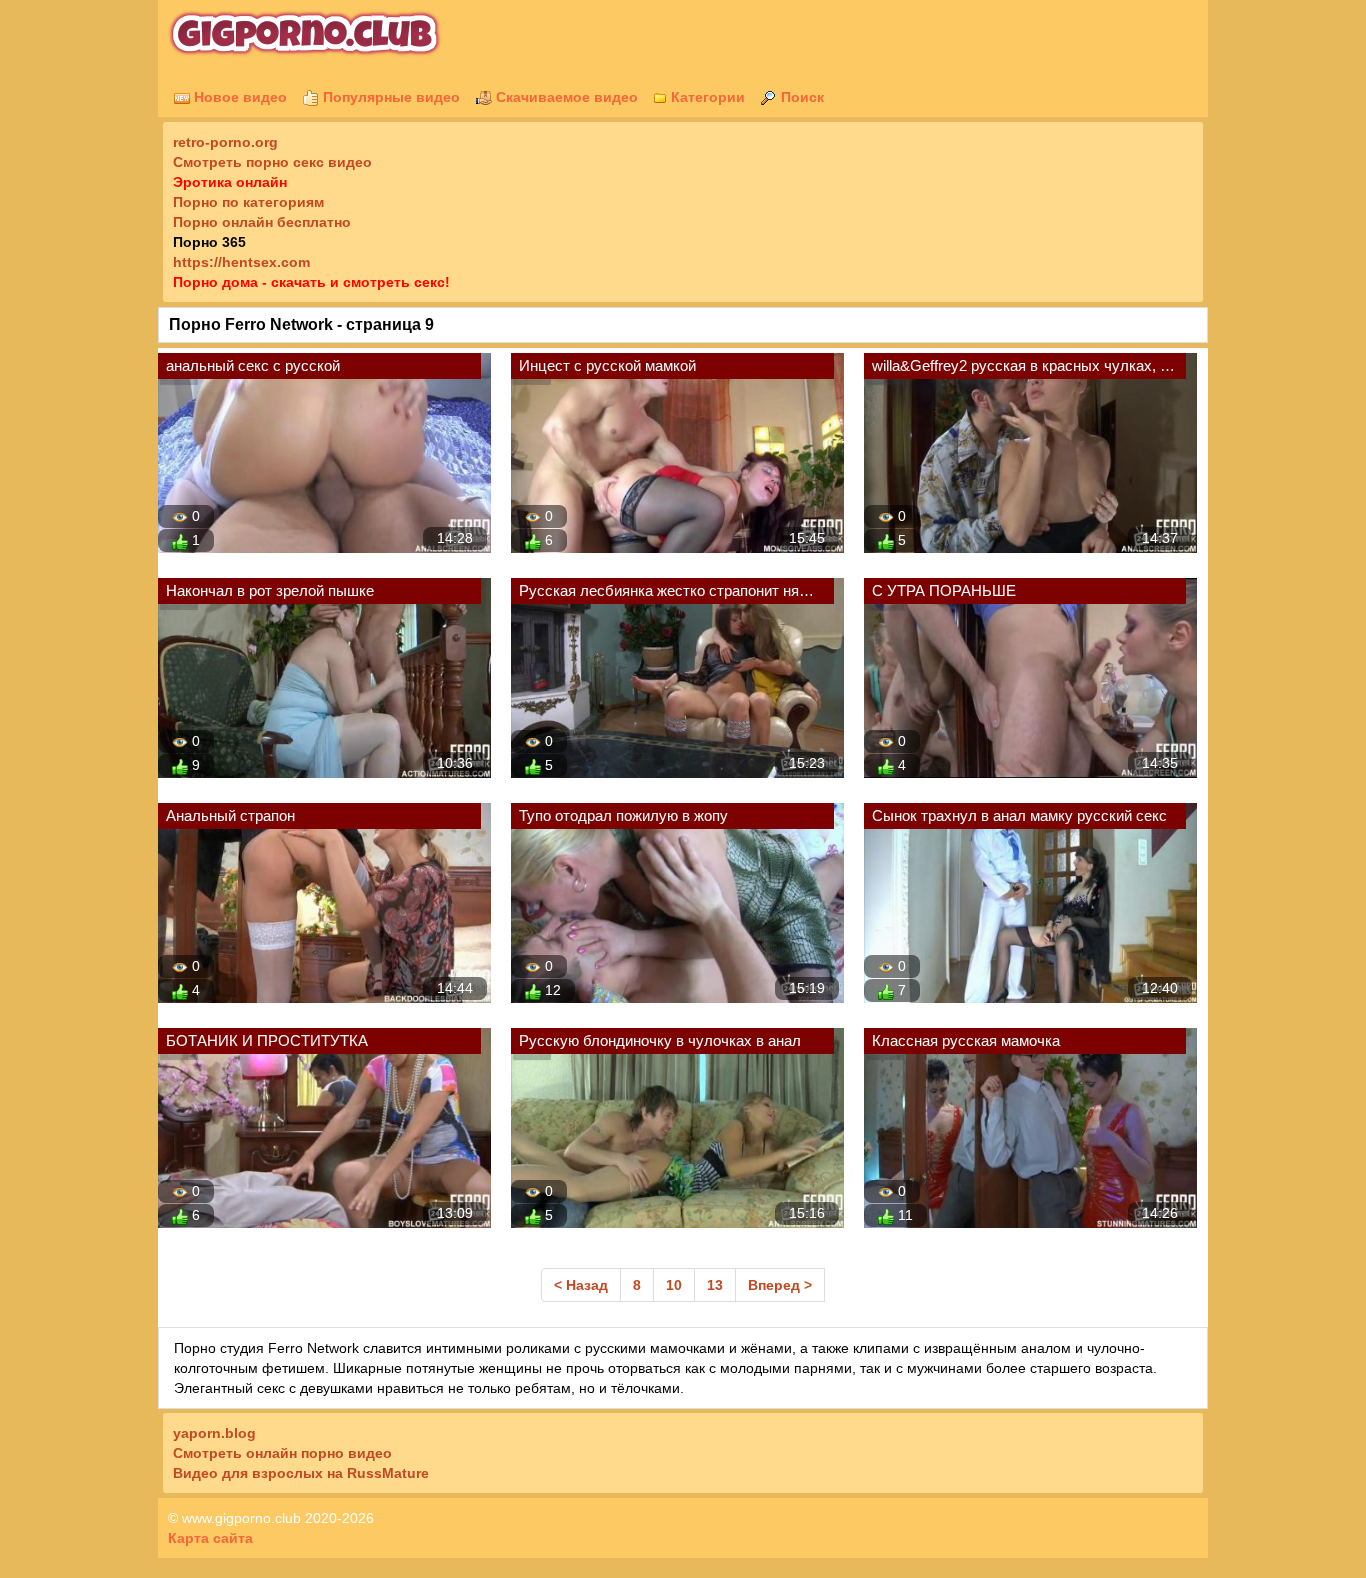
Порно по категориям (248, 202)
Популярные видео (389, 97)
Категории (706, 97)
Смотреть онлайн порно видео (282, 1453)
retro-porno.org (225, 142)
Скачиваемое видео (565, 97)
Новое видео (238, 97)
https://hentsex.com (241, 262)
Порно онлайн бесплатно (262, 222)
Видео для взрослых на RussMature (301, 1473)
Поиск (800, 97)
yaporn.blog (214, 1433)
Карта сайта (210, 1538)
